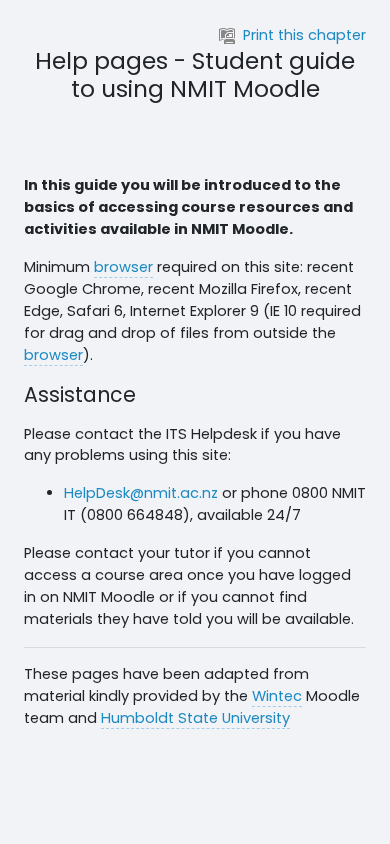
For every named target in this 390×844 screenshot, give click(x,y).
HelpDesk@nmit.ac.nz (141, 493)
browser (123, 267)
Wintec (277, 696)
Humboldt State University (195, 718)
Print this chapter (304, 35)
